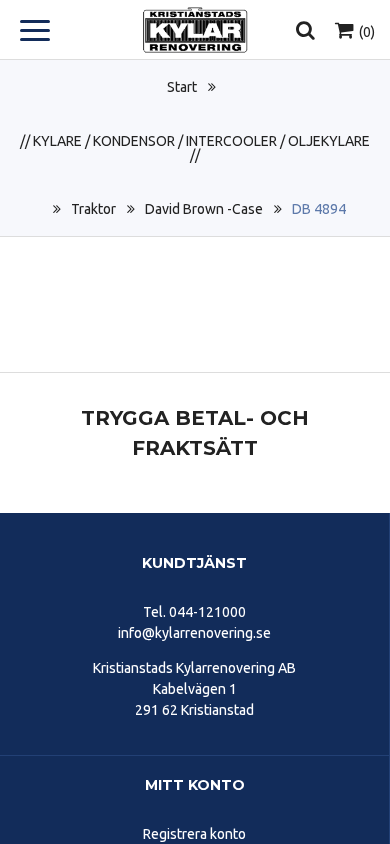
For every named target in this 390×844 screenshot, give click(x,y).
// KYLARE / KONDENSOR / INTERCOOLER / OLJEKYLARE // (195, 148)
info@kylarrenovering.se (194, 633)
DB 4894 (319, 209)
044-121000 (207, 612)
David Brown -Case (204, 209)
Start (182, 87)
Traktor (93, 209)
